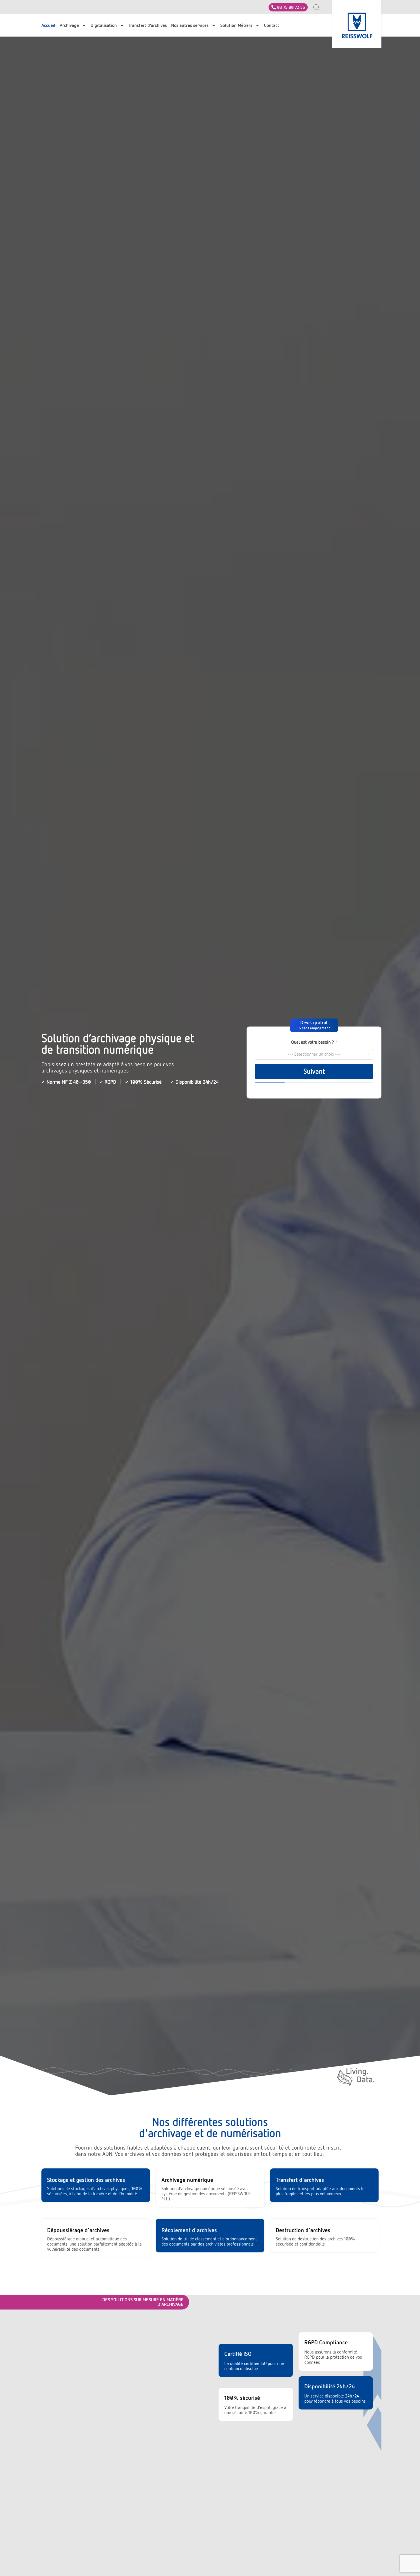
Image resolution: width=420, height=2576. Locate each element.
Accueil (48, 25)
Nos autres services (190, 25)
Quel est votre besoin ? (314, 1042)
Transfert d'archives (300, 2180)
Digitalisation (104, 25)
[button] (314, 1025)
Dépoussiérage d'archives (78, 2230)
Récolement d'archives (189, 2230)
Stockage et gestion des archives (86, 2180)
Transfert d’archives (148, 25)
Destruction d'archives (303, 2230)
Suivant (314, 1071)
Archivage (69, 25)
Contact (272, 25)
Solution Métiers (236, 25)
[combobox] (319, 7)
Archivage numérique (187, 2180)
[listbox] (314, 1054)
